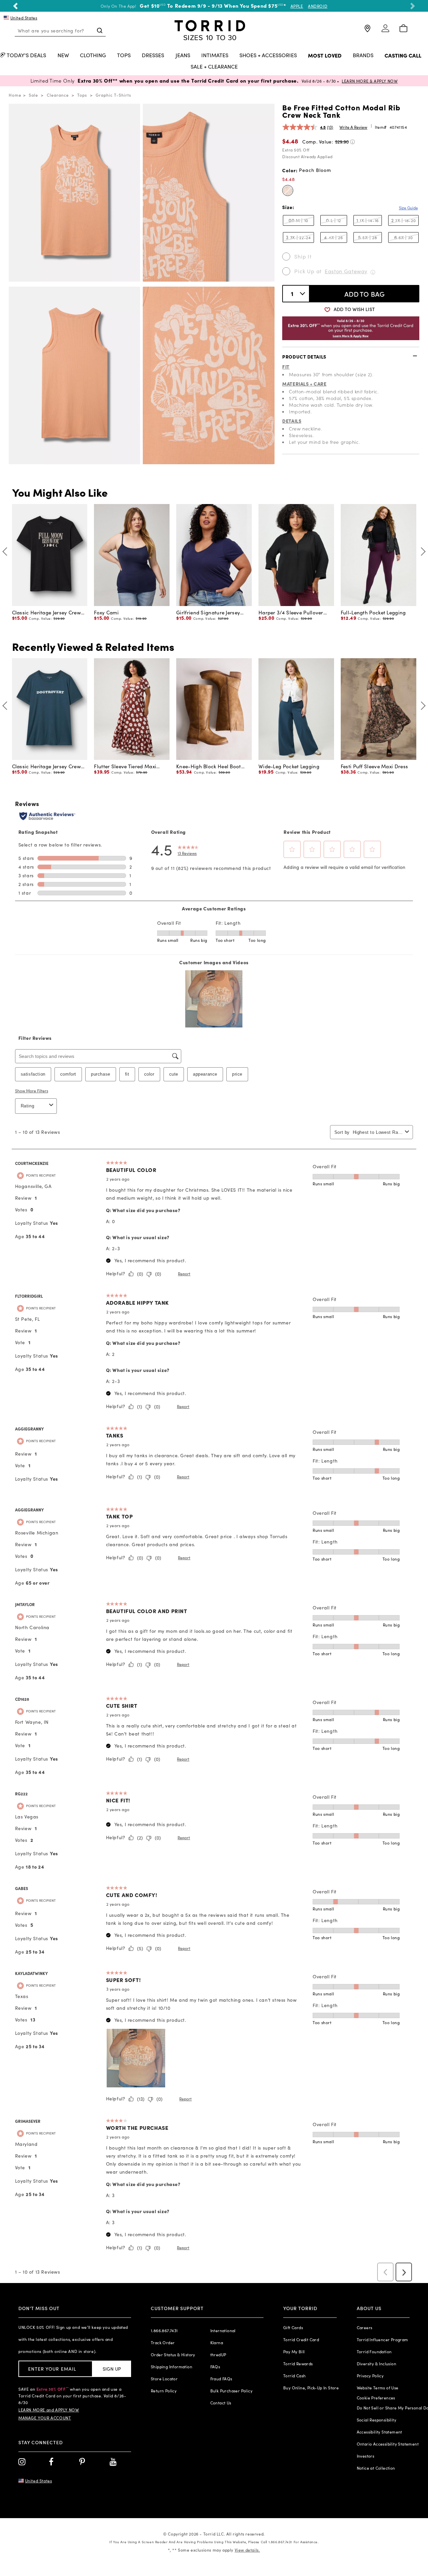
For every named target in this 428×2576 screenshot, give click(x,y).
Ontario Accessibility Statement (388, 2444)
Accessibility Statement (380, 2432)
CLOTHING (93, 56)
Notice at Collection (376, 2468)
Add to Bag (365, 294)
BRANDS (363, 56)
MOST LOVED (325, 56)
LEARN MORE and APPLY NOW (49, 2410)
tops (82, 95)
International (223, 2331)
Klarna (217, 2343)
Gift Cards (293, 2327)
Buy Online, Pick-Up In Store (311, 2388)
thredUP (218, 2355)
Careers (365, 2327)
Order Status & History (173, 2355)
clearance (58, 95)
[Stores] (367, 31)
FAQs (215, 2367)
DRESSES (153, 56)
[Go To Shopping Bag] (403, 29)
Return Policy (164, 2391)
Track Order (163, 2343)
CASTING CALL (403, 56)
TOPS (124, 56)
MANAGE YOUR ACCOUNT (45, 2418)
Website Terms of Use (378, 2388)
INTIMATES (215, 56)
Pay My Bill (294, 2352)
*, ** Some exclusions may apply (214, 2550)
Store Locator (164, 2379)
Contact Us (221, 2403)
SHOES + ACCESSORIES (268, 56)
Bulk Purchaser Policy (231, 2391)
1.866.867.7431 (164, 2331)
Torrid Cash (294, 2376)
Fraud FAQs (221, 2379)
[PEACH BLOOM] (288, 190)
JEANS (183, 56)
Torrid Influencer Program (383, 2340)
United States (24, 18)
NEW (63, 56)
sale (33, 95)
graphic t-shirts (113, 95)
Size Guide (408, 208)
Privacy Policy (370, 2376)
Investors (366, 2456)
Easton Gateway (346, 271)
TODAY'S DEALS (26, 56)
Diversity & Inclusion (377, 2364)
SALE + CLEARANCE (214, 67)
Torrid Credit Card (301, 2340)
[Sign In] (385, 31)
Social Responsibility (377, 2420)
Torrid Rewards (298, 2364)
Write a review (353, 127)
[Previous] (7, 551)
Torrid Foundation (374, 2352)
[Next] (421, 551)
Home (15, 95)
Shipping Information (172, 2367)
